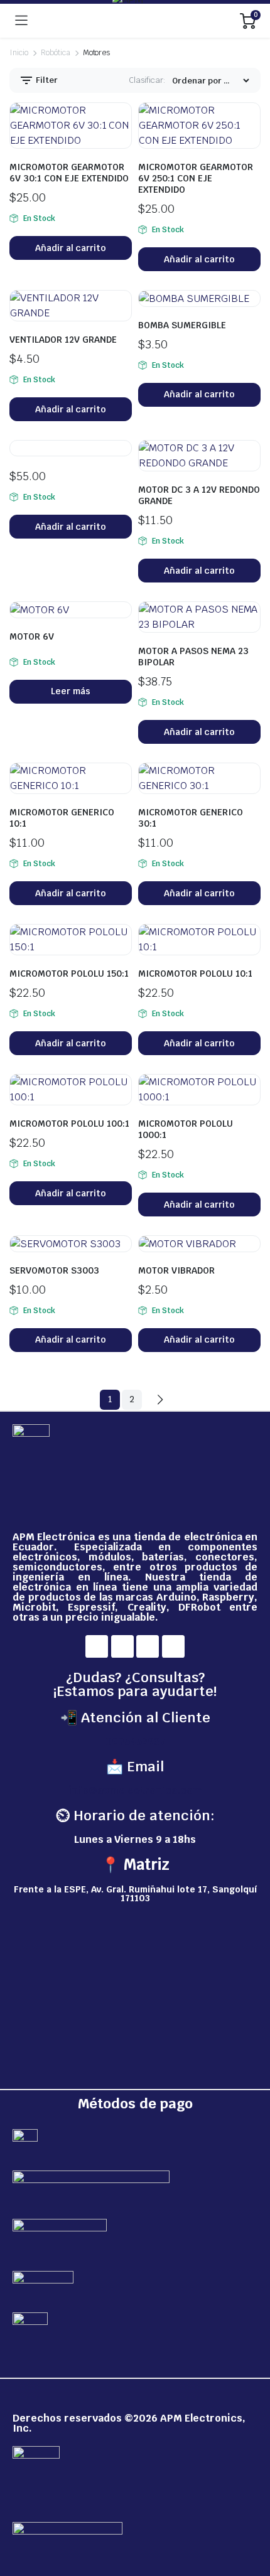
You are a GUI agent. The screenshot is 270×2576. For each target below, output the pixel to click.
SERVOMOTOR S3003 (54, 1270)
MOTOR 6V (32, 636)
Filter (46, 80)
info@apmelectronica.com (135, 1790)
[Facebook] (97, 1646)
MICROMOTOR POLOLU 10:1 (195, 974)
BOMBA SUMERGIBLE (182, 325)
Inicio (19, 53)
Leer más (71, 691)
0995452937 (135, 1741)
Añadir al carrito (71, 248)
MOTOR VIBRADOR (176, 1270)
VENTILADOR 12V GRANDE (63, 340)
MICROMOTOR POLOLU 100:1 (69, 1124)
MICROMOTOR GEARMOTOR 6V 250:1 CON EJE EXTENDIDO (196, 178)
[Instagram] (122, 1646)
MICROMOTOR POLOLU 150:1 (69, 974)
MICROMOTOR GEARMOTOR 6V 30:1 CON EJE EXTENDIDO (69, 173)
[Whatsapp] (173, 1646)
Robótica (56, 53)
